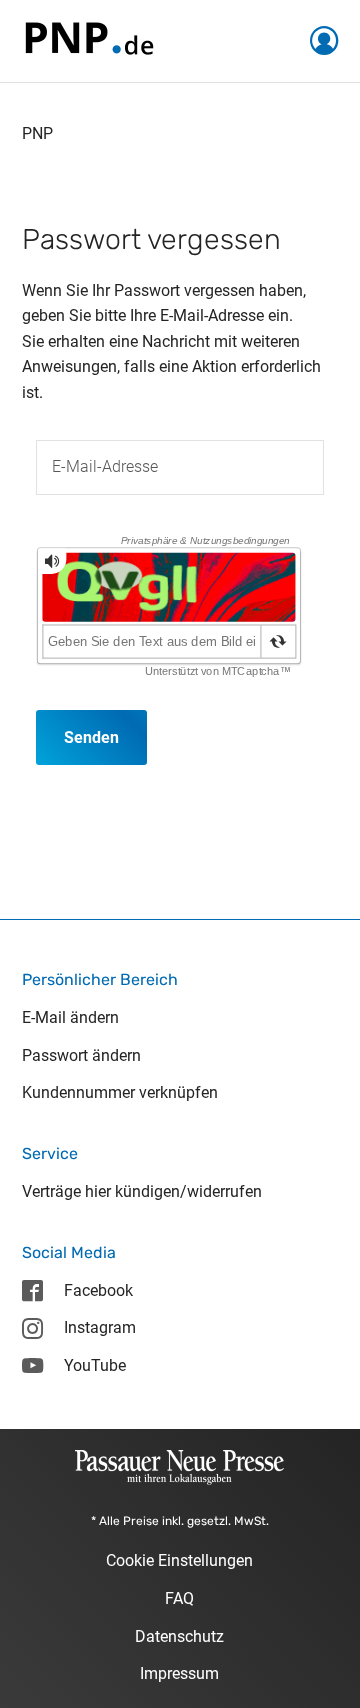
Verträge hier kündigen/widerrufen (142, 1191)
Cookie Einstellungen (179, 1560)
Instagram (100, 1327)
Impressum (179, 1673)
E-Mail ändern (70, 1017)
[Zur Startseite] (88, 39)
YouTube (95, 1365)
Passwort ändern (81, 1055)
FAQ (179, 1598)
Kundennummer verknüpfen (120, 1092)
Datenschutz (179, 1636)
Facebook (98, 1290)
